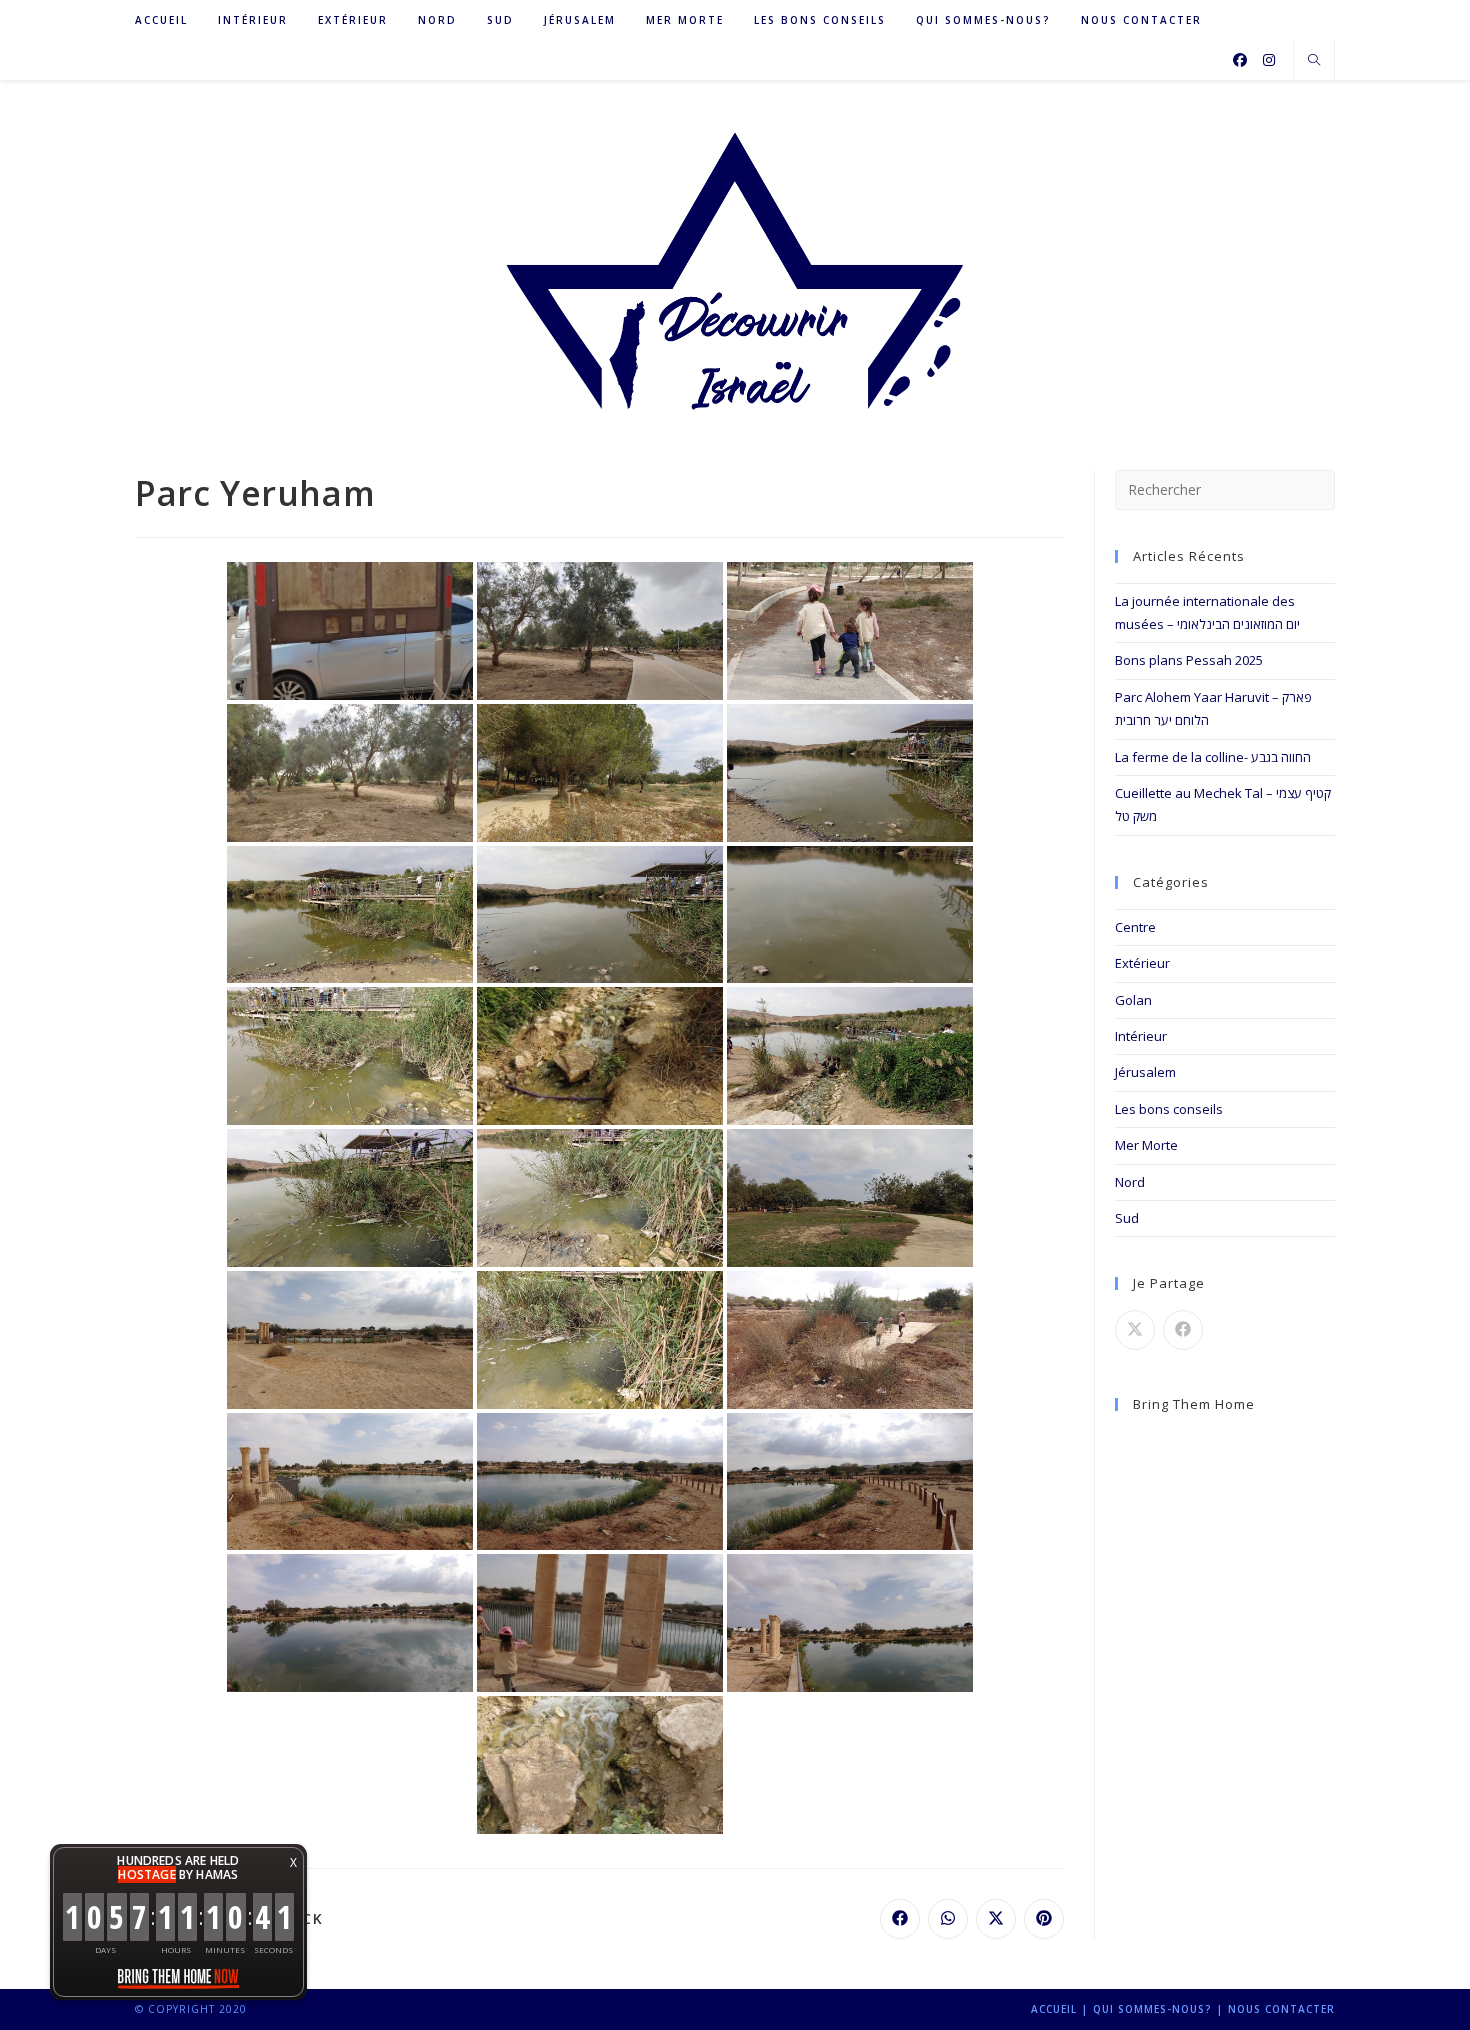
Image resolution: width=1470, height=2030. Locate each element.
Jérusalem (1145, 1072)
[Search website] (1314, 61)
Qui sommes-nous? (1152, 2009)
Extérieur (1142, 963)
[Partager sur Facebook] (1183, 1330)
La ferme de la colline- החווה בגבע (1213, 757)
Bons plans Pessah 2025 (1189, 660)
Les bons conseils (1169, 1109)
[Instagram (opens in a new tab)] (1269, 60)
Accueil (1054, 2009)
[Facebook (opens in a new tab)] (1240, 60)
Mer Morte (1146, 1145)
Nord (1130, 1182)
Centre (1135, 927)
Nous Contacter (1281, 2009)
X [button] (293, 1862)
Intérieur (1141, 1036)
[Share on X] (1135, 1330)
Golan (1133, 1000)
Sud (1127, 1218)
